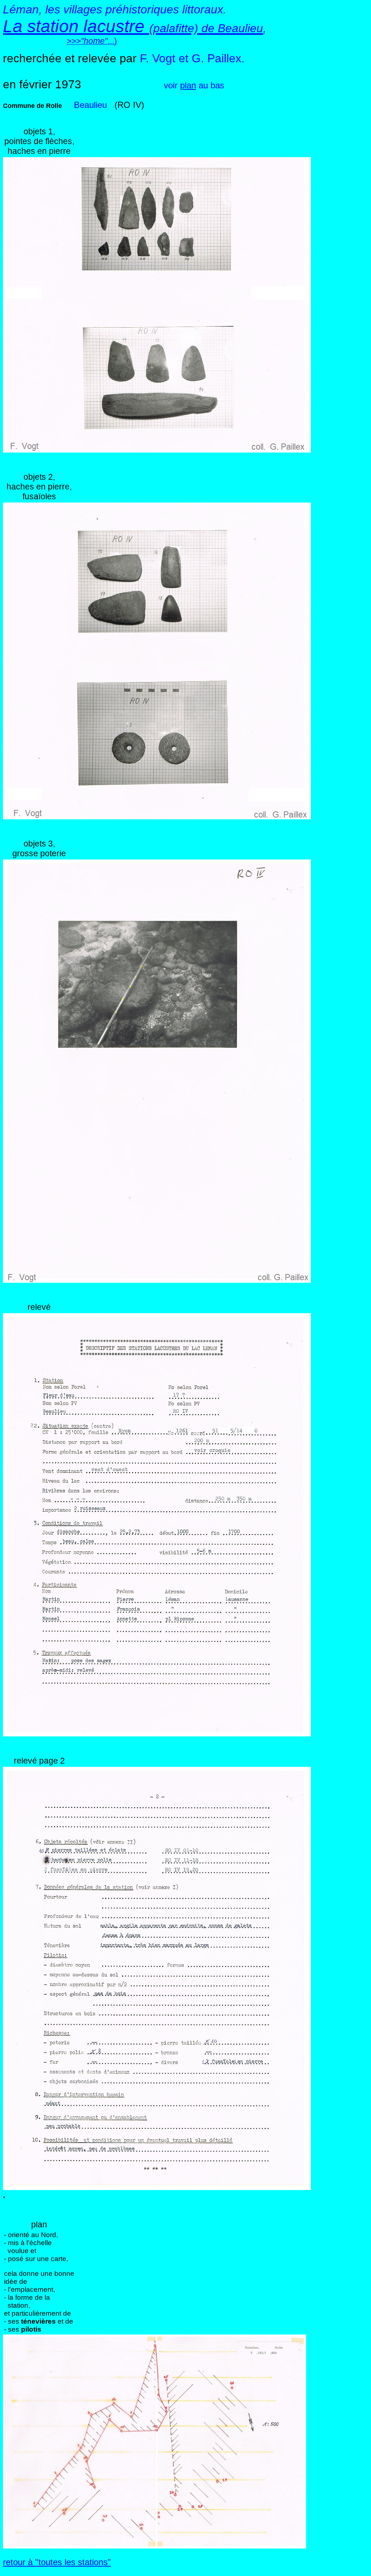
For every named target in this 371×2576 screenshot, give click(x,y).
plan (188, 85)
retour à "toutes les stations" (57, 2562)
